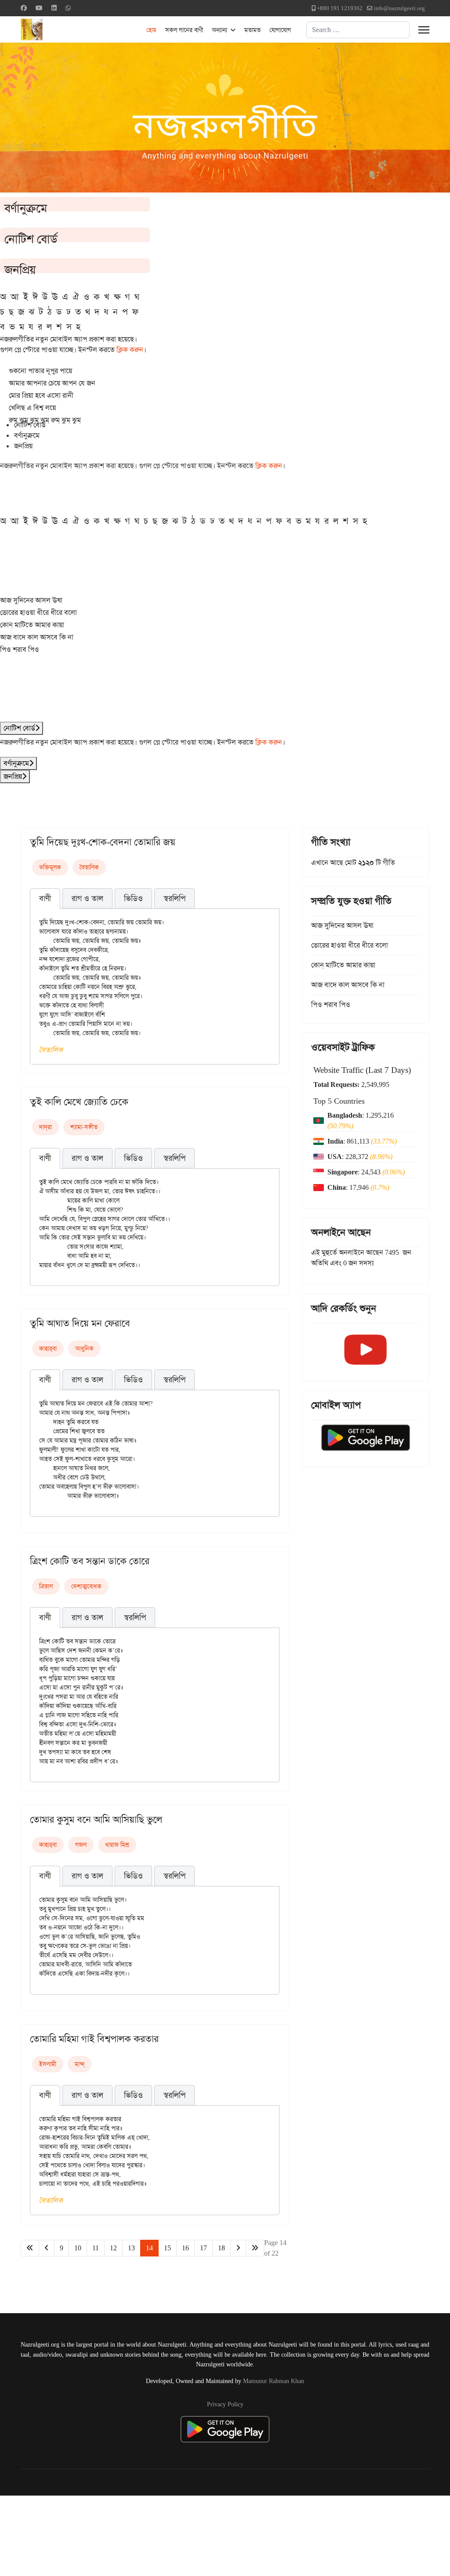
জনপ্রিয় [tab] (23, 446)
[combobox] (358, 30)
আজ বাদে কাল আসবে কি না (37, 637)
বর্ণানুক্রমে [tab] (27, 435)
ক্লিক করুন (130, 350)
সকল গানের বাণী (184, 30)
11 (96, 2248)
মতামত (252, 30)
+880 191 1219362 (340, 8)
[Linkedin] (54, 8)
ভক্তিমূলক (50, 867)
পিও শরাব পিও (20, 649)
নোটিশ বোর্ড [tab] (30, 425)
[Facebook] (24, 8)
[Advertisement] (216, 2534)
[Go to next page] (238, 2248)
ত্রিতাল (46, 1586)
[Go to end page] (255, 2248)
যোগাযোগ (280, 30)
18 (221, 2248)
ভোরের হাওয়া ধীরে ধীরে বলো (38, 612)
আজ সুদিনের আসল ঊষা (31, 600)
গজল (81, 1845)
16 (185, 2248)
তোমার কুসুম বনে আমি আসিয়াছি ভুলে (96, 1820)
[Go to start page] (30, 2248)
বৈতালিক (89, 867)
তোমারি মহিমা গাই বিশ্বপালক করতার (94, 2039)
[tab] (45, 899)
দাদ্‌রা (45, 1127)
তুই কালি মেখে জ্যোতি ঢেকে (79, 1102)
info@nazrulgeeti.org (399, 8)
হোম (151, 30)
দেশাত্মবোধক (86, 1586)
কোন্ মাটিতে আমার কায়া (32, 625)
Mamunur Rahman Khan (274, 2381)
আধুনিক (84, 1348)
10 (78, 2248)
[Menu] (424, 30)
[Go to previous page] (47, 2248)
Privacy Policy (225, 2404)
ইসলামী (48, 2064)
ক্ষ (117, 297)
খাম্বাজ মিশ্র (117, 1845)
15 (167, 2248)
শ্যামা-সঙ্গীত (84, 1127)
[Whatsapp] (68, 8)
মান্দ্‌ (80, 2064)
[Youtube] (39, 8)
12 (113, 2248)
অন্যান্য (220, 30)
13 (131, 2248)
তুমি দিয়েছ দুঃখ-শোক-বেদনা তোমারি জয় (103, 842)
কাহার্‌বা (48, 1348)
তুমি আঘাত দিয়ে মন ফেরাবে (80, 1323)
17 (203, 2248)
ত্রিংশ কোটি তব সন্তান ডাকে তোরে (90, 1561)
